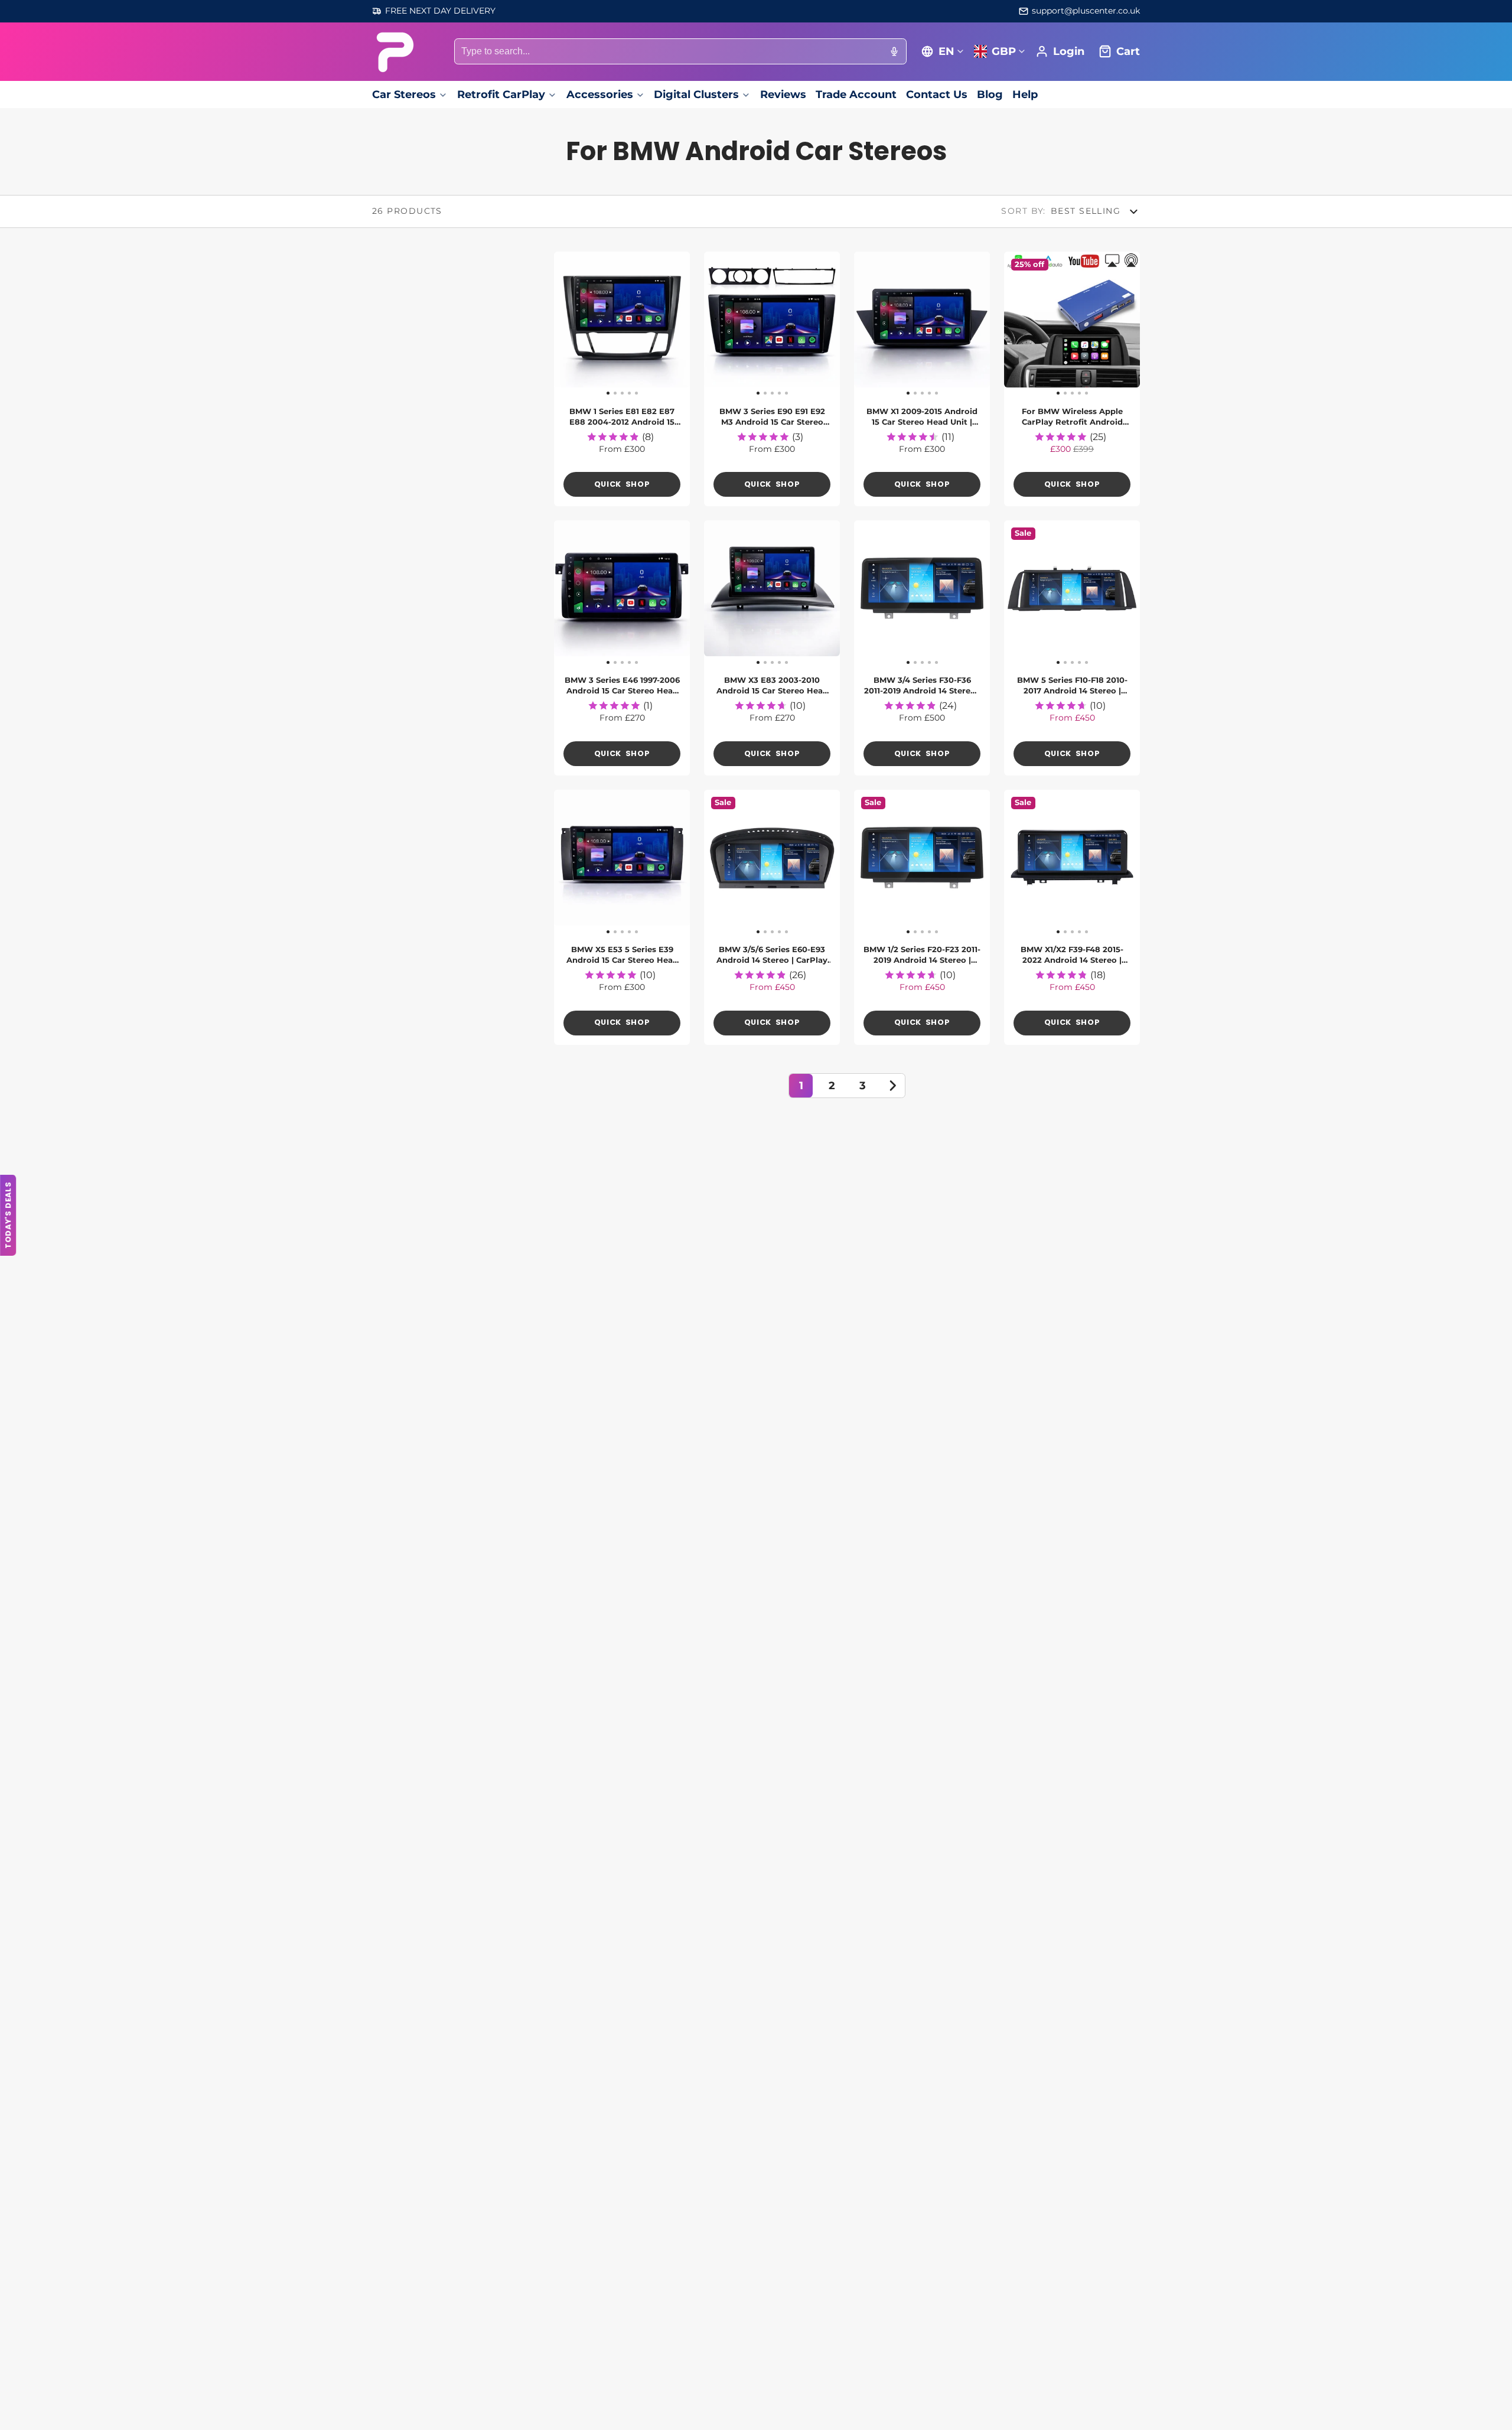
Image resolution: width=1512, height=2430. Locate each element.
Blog (990, 94)
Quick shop (622, 484)
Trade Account (856, 94)
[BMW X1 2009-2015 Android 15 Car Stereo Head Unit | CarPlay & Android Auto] (868, 324)
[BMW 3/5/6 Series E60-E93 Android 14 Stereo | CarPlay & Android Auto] (718, 862)
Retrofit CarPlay (501, 94)
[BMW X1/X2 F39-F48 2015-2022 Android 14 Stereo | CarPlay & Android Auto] (1018, 862)
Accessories (600, 94)
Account (1060, 51)
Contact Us (937, 94)
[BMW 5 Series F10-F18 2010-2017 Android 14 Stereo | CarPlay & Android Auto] (1018, 593)
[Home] (394, 52)
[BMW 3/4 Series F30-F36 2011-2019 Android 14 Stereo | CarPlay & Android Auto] (868, 593)
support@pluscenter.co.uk (1086, 11)
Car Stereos (404, 94)
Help (1025, 94)
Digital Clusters (696, 94)
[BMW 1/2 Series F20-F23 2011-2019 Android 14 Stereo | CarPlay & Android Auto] (868, 862)
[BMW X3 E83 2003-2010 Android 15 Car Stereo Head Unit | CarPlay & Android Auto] (718, 593)
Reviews (783, 94)
